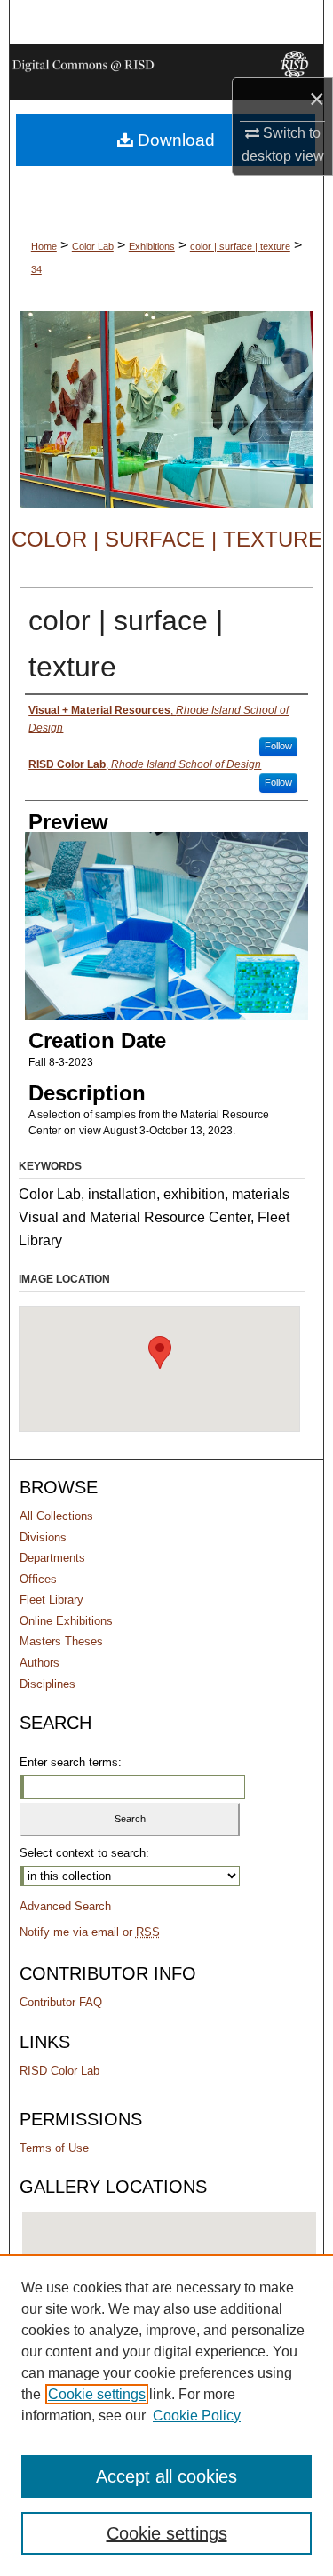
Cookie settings (97, 2394)
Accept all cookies (166, 2476)
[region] (166, 2415)
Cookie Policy (197, 2416)
